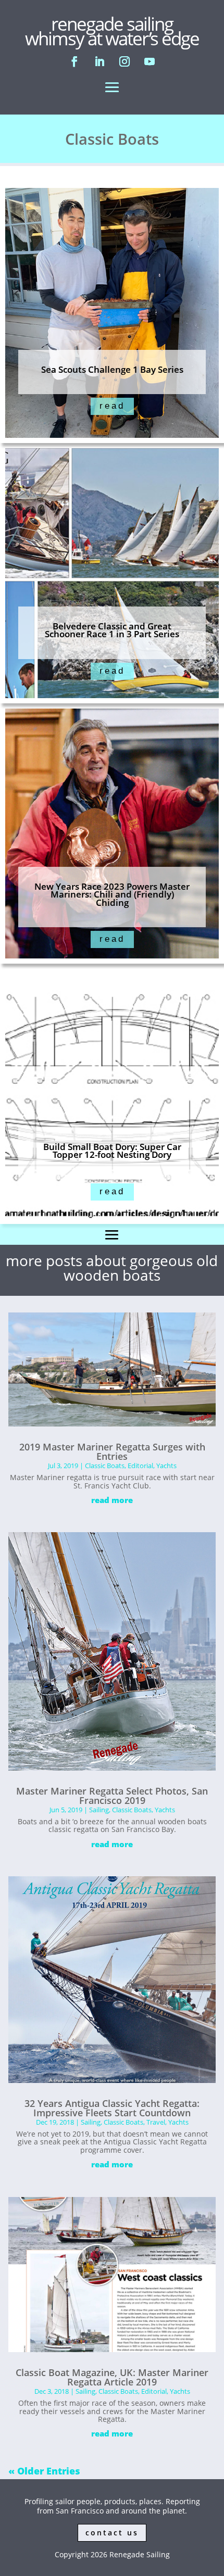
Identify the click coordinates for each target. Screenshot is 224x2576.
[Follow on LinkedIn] (99, 61)
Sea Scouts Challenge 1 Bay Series (112, 369)
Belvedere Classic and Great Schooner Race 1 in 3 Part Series (112, 630)
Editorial (140, 1466)
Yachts (166, 1466)
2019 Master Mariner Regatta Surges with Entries (112, 1451)
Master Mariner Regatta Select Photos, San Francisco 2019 (112, 1796)
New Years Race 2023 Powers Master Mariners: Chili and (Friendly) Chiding (112, 894)
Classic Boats (105, 1466)
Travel (156, 2122)
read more (112, 1500)
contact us (112, 2533)
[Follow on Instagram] (125, 61)
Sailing (99, 1810)
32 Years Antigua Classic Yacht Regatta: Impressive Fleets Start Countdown (112, 2108)
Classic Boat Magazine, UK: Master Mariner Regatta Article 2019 (112, 2377)
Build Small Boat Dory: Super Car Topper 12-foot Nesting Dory (112, 1151)
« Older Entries (44, 2471)
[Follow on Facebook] (74, 61)
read (112, 406)
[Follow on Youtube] (150, 61)
